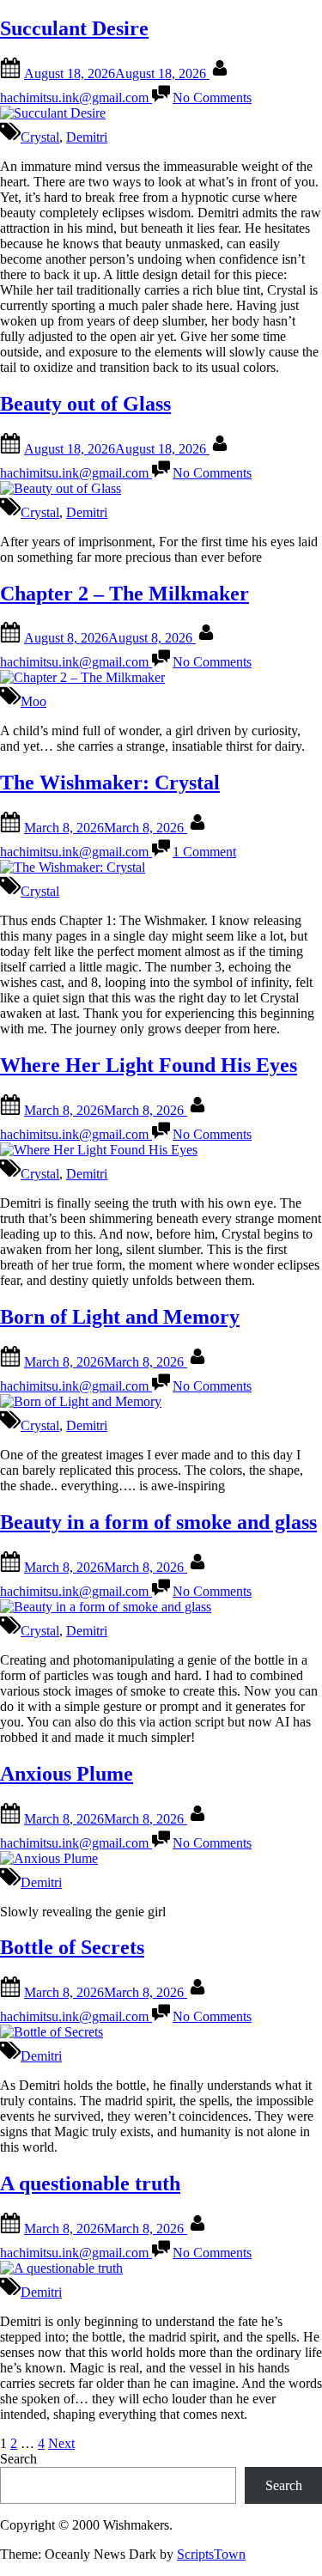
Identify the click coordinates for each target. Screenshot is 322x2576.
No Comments (212, 97)
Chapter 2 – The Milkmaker (125, 594)
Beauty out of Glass (85, 404)
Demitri (87, 137)
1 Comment (204, 852)
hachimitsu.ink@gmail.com (76, 97)
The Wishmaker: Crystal (110, 783)
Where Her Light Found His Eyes (149, 1065)
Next (61, 2443)
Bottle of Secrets (72, 1947)
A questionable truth (90, 2183)
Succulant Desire (74, 28)
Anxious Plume (67, 1774)
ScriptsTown (211, 2554)
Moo (33, 701)
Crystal (40, 137)
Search (18, 2459)
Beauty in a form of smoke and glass (158, 1522)
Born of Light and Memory (120, 1317)
